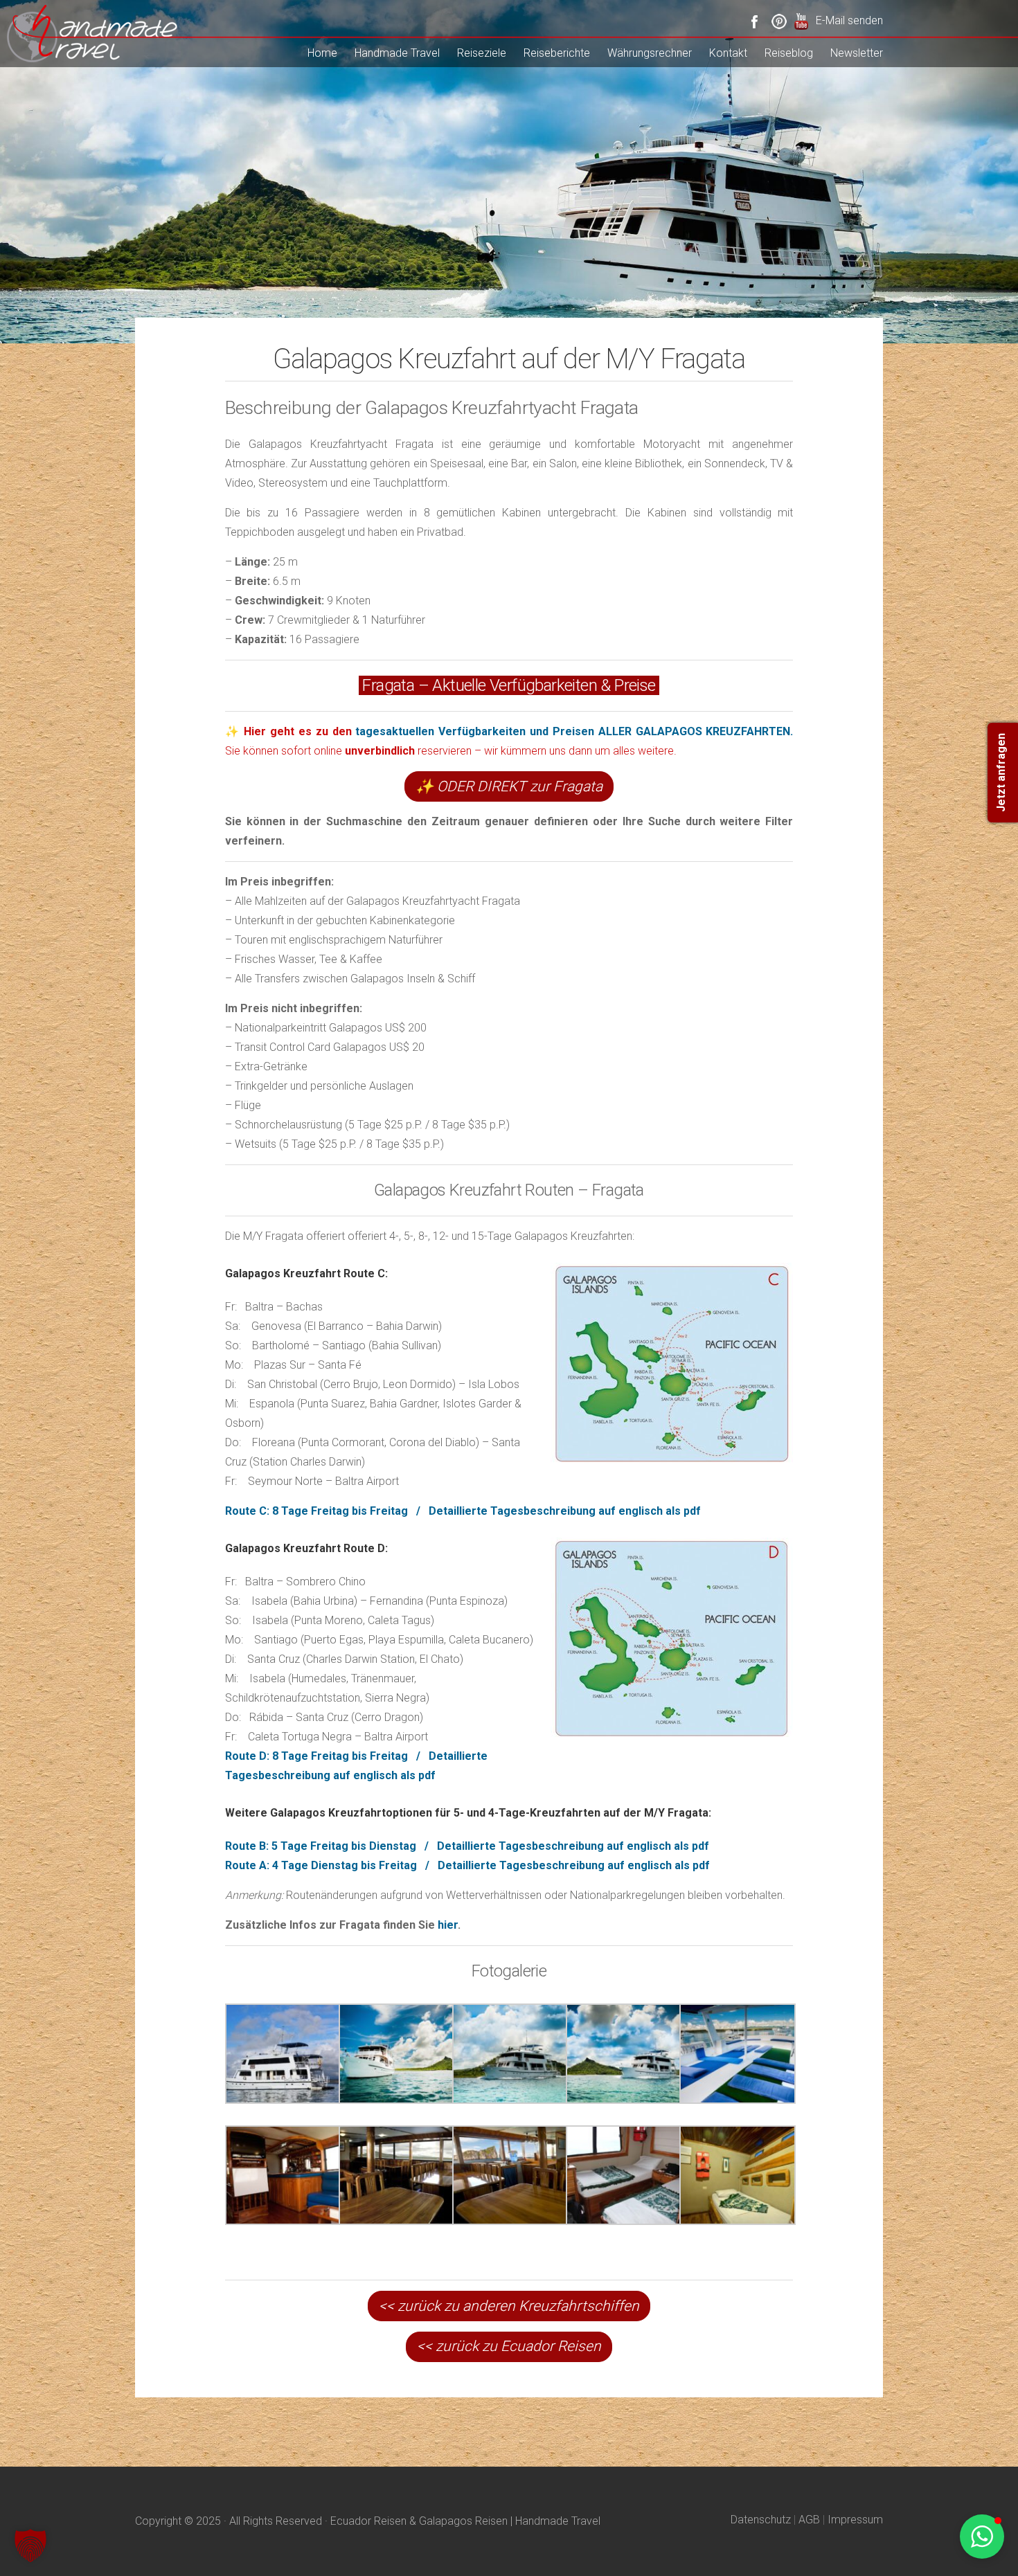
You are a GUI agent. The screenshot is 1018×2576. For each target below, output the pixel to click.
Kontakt (728, 53)
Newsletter (857, 53)
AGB (809, 2520)
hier (448, 1925)
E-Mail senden (849, 20)
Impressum (855, 2520)
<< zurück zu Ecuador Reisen (509, 2346)
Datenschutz (761, 2520)
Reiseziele (482, 53)
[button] (30, 2546)
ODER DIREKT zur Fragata (509, 786)
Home (322, 53)
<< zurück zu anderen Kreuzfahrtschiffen (509, 2306)
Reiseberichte (557, 53)
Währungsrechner (650, 53)
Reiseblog (789, 53)
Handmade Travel (397, 53)
